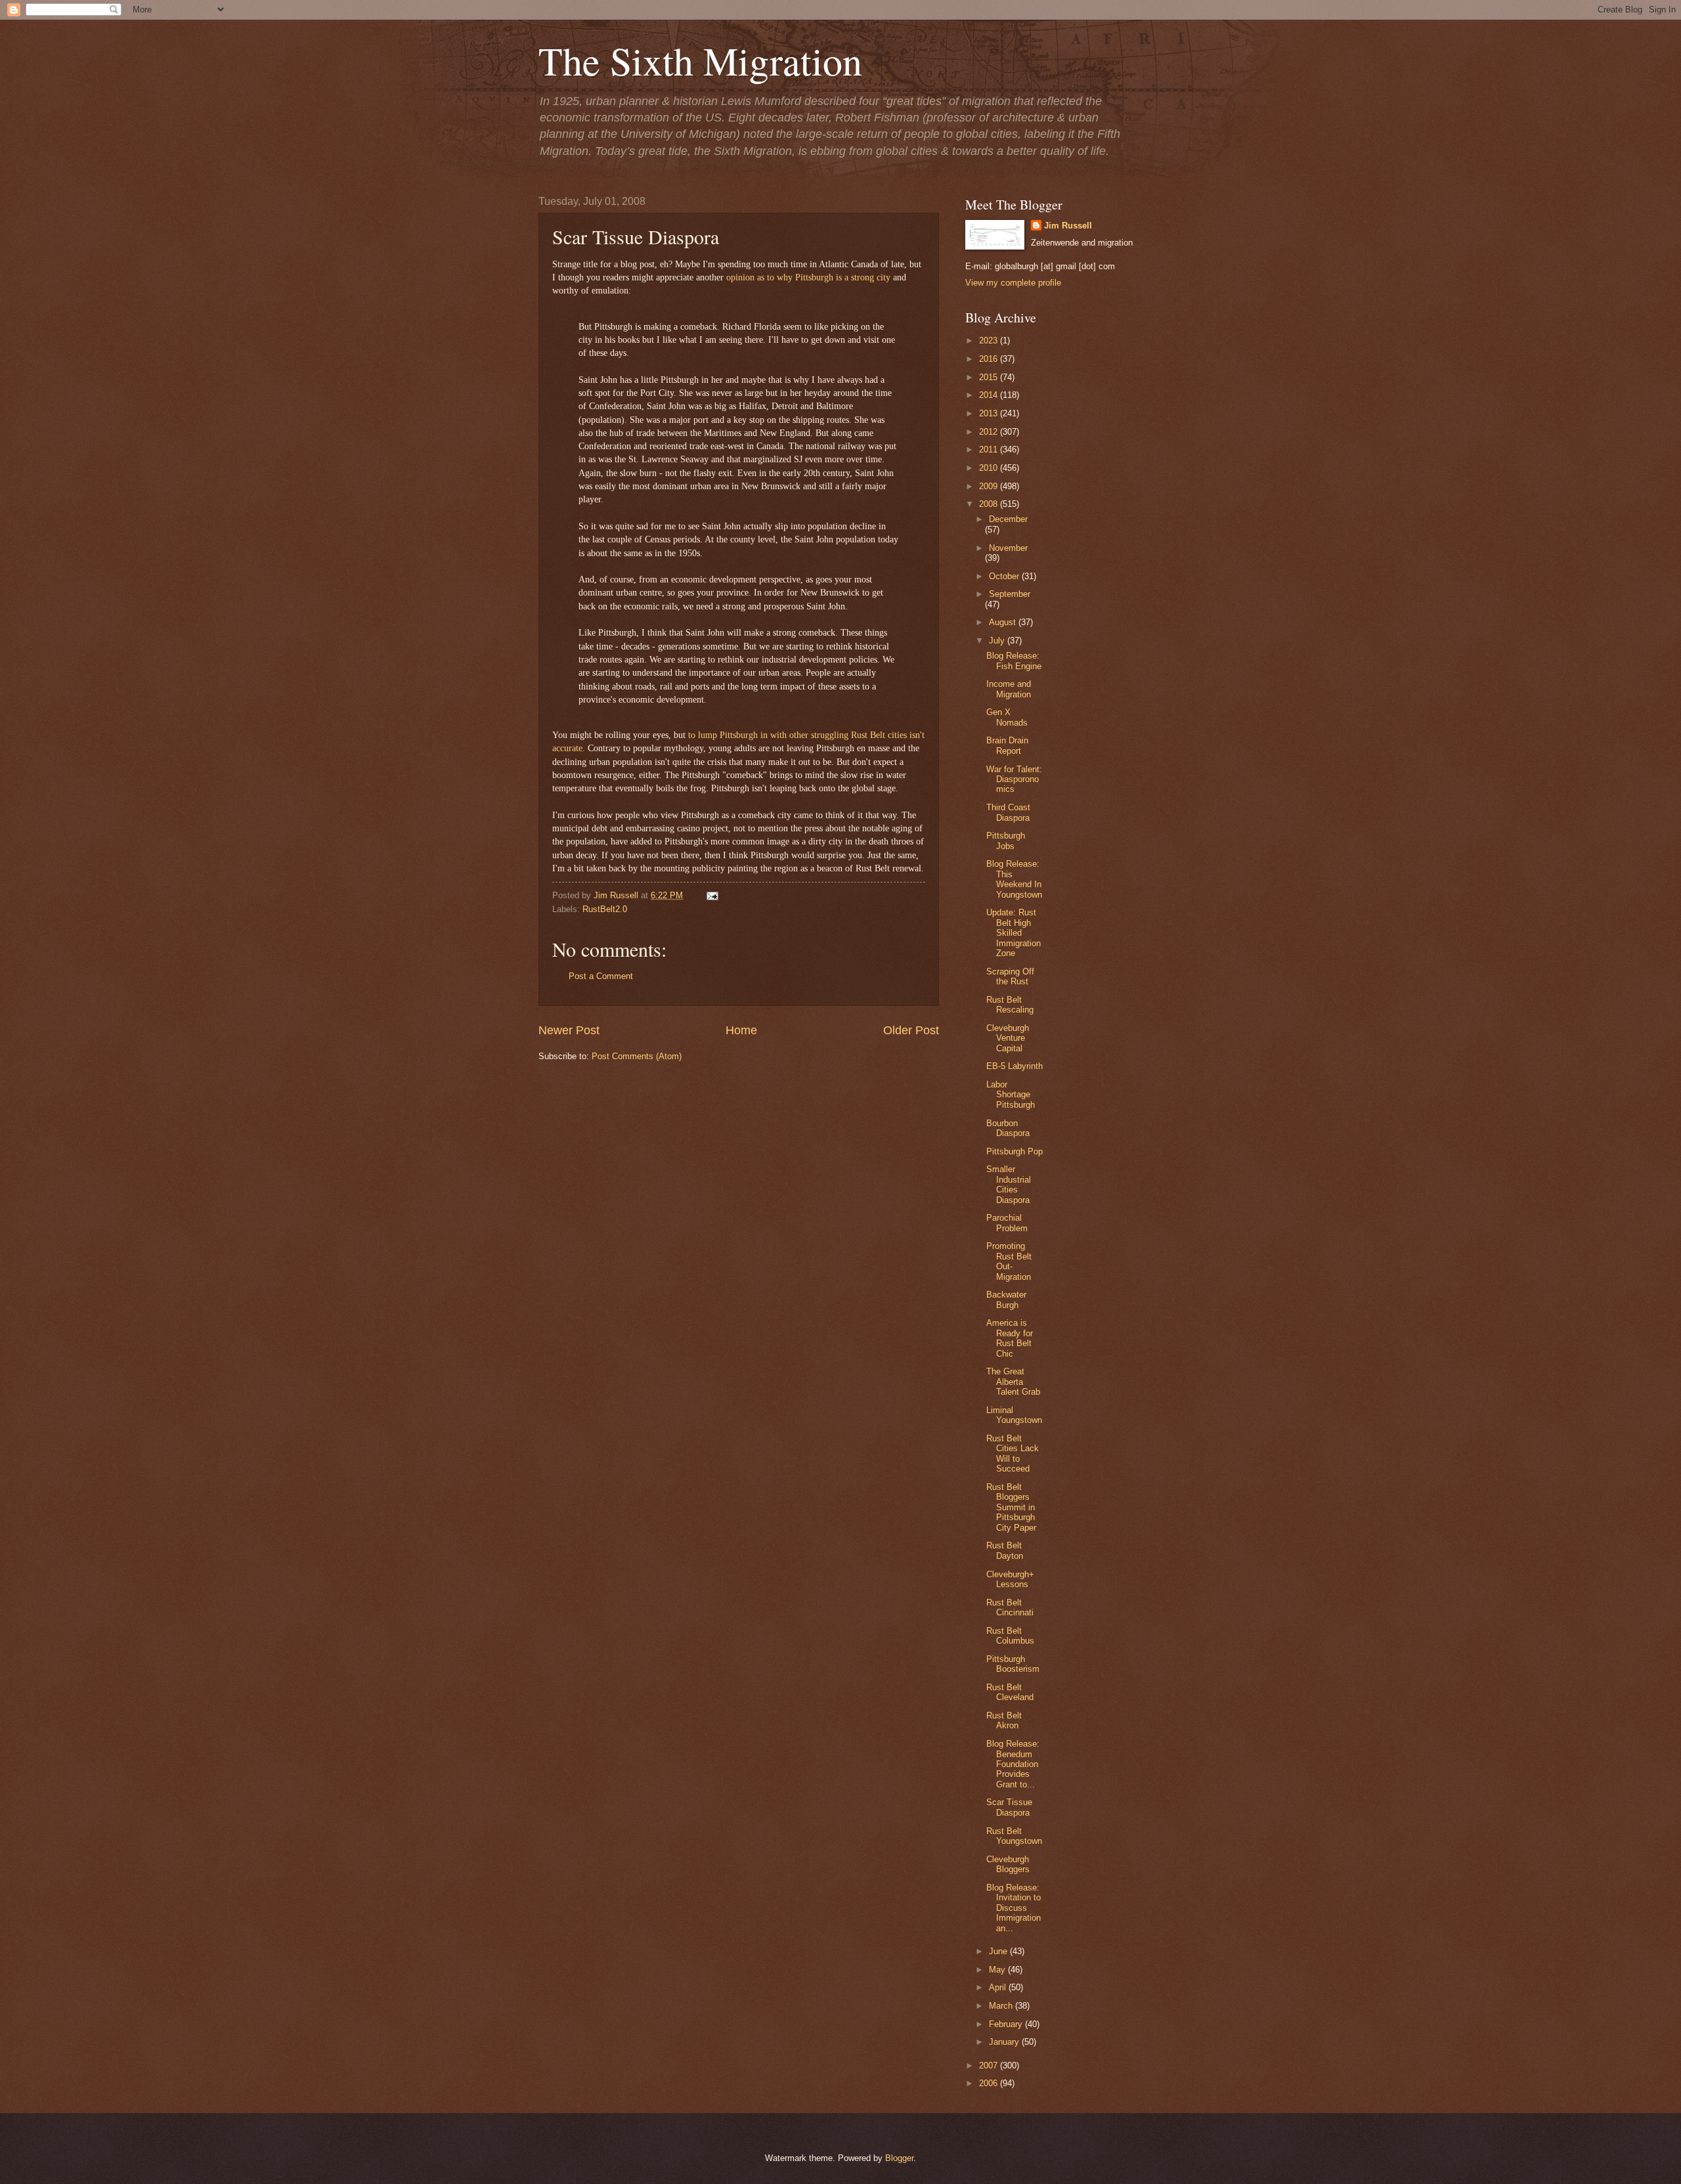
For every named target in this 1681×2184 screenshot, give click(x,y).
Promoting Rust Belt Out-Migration (1009, 1261)
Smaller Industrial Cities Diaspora (1009, 1184)
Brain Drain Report (1007, 745)
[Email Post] (710, 895)
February (1007, 2024)
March (1002, 2006)
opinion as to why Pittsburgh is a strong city (808, 277)
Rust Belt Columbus (1010, 1636)
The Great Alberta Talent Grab (1013, 1382)
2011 (990, 449)
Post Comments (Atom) (637, 1056)
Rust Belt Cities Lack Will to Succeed (1013, 1453)
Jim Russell (1068, 226)
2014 (990, 395)
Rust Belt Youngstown (1014, 1836)
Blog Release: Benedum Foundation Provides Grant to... (1013, 1764)
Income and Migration (1009, 689)
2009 (990, 486)
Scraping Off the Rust (1010, 976)
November (1008, 548)
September (1010, 594)
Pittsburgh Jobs (1006, 841)
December (1008, 519)
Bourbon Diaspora (1008, 1128)
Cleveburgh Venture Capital (1008, 1038)
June (999, 1951)
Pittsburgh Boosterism (1013, 1664)
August (1004, 622)
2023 (990, 340)
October (1005, 576)
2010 (990, 468)
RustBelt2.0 (605, 909)
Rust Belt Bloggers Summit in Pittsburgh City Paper (1011, 1507)
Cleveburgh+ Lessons (1010, 1579)
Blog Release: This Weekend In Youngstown (1014, 879)
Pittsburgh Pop (1015, 1151)
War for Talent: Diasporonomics (1014, 779)
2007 (990, 2065)
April (999, 1987)
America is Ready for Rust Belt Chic (1010, 1338)
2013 (990, 413)
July (998, 641)
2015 (990, 377)
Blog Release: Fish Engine (1014, 661)
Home (741, 1030)
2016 (990, 359)
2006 (990, 2083)
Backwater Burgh (1006, 1299)
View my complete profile (1013, 283)
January (1005, 2042)
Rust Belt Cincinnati (1010, 1607)
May (998, 1970)
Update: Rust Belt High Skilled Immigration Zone (1014, 933)
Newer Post (569, 1030)
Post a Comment (601, 976)
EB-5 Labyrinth (1015, 1066)
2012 (990, 432)
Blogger (899, 2158)
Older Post (911, 1030)
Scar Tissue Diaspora (1009, 1807)
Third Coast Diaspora (1008, 812)
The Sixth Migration (700, 60)
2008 (990, 504)
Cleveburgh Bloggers (1008, 1864)
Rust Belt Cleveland (1010, 1692)
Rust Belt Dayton (1005, 1550)
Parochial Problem (1007, 1223)
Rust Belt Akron (1004, 1720)
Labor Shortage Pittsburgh (1011, 1095)
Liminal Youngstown (1014, 1415)
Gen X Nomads (1007, 717)
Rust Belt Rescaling (1010, 1005)
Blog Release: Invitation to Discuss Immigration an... (1014, 1908)
